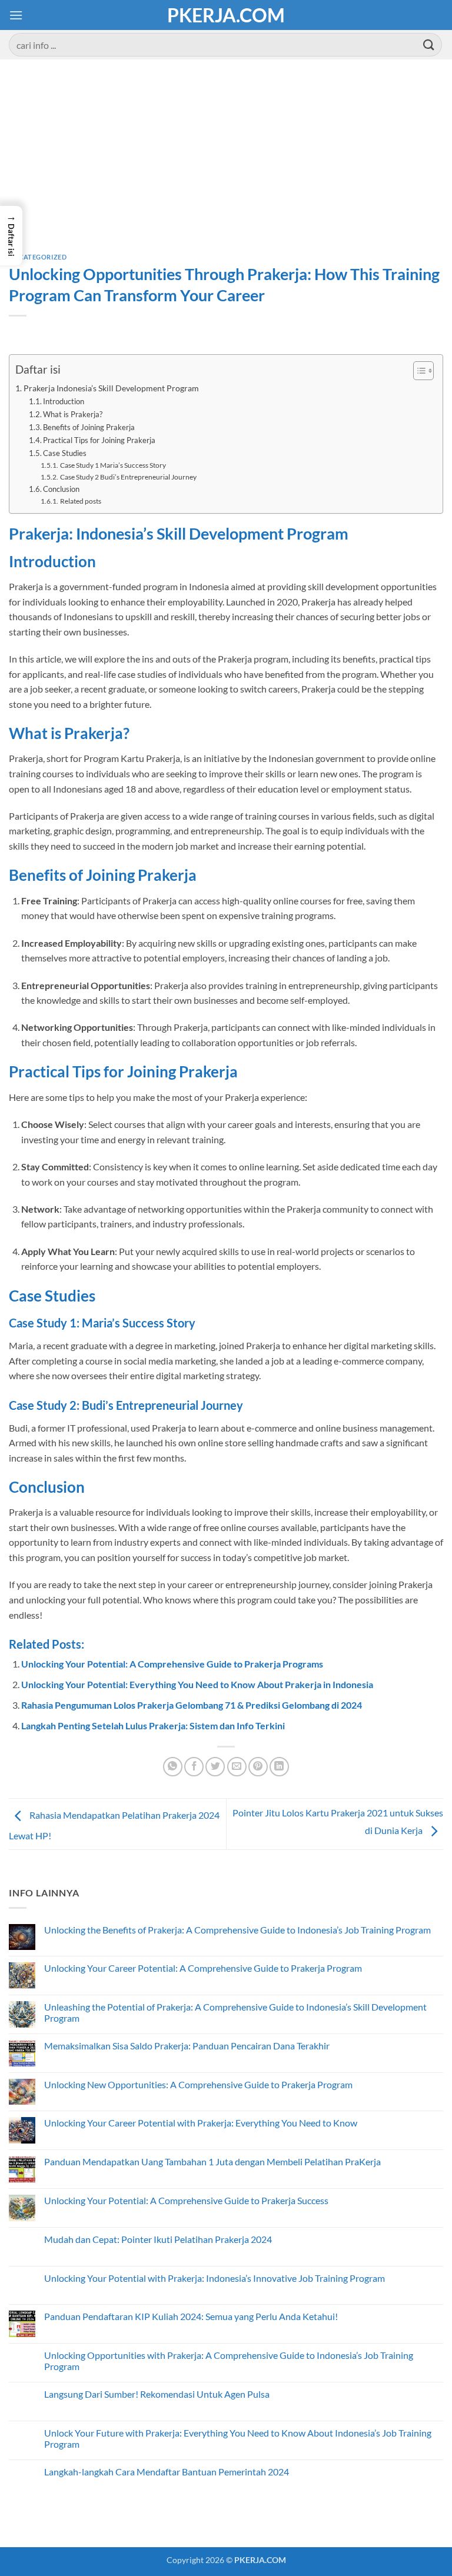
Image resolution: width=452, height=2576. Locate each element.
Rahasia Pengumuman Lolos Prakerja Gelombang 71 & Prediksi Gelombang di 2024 (192, 1705)
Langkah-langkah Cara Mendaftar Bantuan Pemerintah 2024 (167, 2472)
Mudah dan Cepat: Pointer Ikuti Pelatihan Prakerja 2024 (158, 2239)
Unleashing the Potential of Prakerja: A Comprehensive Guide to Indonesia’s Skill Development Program (235, 2012)
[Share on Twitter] (215, 1767)
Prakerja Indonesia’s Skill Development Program (111, 388)
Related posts (80, 501)
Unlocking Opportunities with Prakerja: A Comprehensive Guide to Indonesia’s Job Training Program (229, 2361)
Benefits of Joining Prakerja (89, 427)
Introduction (64, 401)
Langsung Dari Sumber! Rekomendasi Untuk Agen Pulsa (157, 2394)
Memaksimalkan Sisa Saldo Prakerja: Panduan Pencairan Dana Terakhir (187, 2046)
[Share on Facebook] (194, 1767)
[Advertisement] (226, 165)
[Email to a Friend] (237, 1767)
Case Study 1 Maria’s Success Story (113, 465)
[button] (16, 15)
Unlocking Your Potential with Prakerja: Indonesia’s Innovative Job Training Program (215, 2278)
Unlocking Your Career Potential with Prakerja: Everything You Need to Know (201, 2123)
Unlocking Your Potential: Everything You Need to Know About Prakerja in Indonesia (197, 1684)
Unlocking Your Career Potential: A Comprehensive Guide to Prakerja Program (203, 1968)
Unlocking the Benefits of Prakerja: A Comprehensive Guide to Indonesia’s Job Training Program (237, 1930)
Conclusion (61, 489)
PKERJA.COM (226, 15)
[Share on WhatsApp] (173, 1767)
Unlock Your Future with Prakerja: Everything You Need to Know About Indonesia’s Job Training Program (238, 2438)
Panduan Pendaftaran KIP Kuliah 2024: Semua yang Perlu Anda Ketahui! (191, 2316)
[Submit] (429, 44)
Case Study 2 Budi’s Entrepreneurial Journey (128, 477)
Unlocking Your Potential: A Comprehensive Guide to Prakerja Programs (172, 1664)
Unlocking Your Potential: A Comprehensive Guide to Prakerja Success (186, 2200)
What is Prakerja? (73, 414)
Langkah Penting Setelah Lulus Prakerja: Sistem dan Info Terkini (153, 1725)
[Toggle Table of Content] (418, 371)
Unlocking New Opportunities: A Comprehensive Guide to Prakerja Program (198, 2084)
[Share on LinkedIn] (279, 1767)
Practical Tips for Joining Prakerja (99, 440)
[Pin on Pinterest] (258, 1767)
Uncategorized (38, 257)
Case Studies (65, 453)
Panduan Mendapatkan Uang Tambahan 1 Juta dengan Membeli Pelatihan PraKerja (212, 2161)
